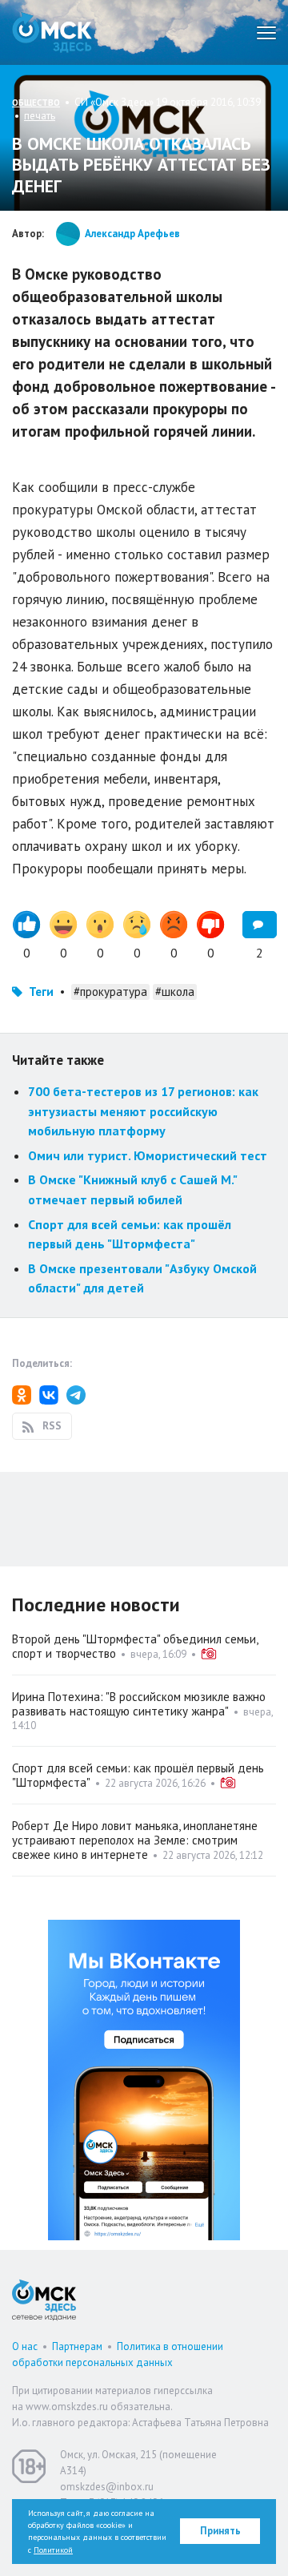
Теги (41, 992)
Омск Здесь (52, 32)
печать (40, 116)
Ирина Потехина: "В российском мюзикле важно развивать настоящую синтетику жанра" (139, 1704)
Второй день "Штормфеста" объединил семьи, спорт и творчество (135, 1646)
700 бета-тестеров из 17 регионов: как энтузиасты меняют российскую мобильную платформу (143, 1111)
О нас (25, 2346)
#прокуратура (110, 992)
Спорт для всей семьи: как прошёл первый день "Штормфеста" (138, 1775)
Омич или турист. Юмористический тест (148, 1155)
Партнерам (77, 2346)
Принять (220, 2531)
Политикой (53, 2550)
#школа (175, 992)
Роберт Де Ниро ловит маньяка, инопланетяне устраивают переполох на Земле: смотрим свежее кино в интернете (135, 1840)
